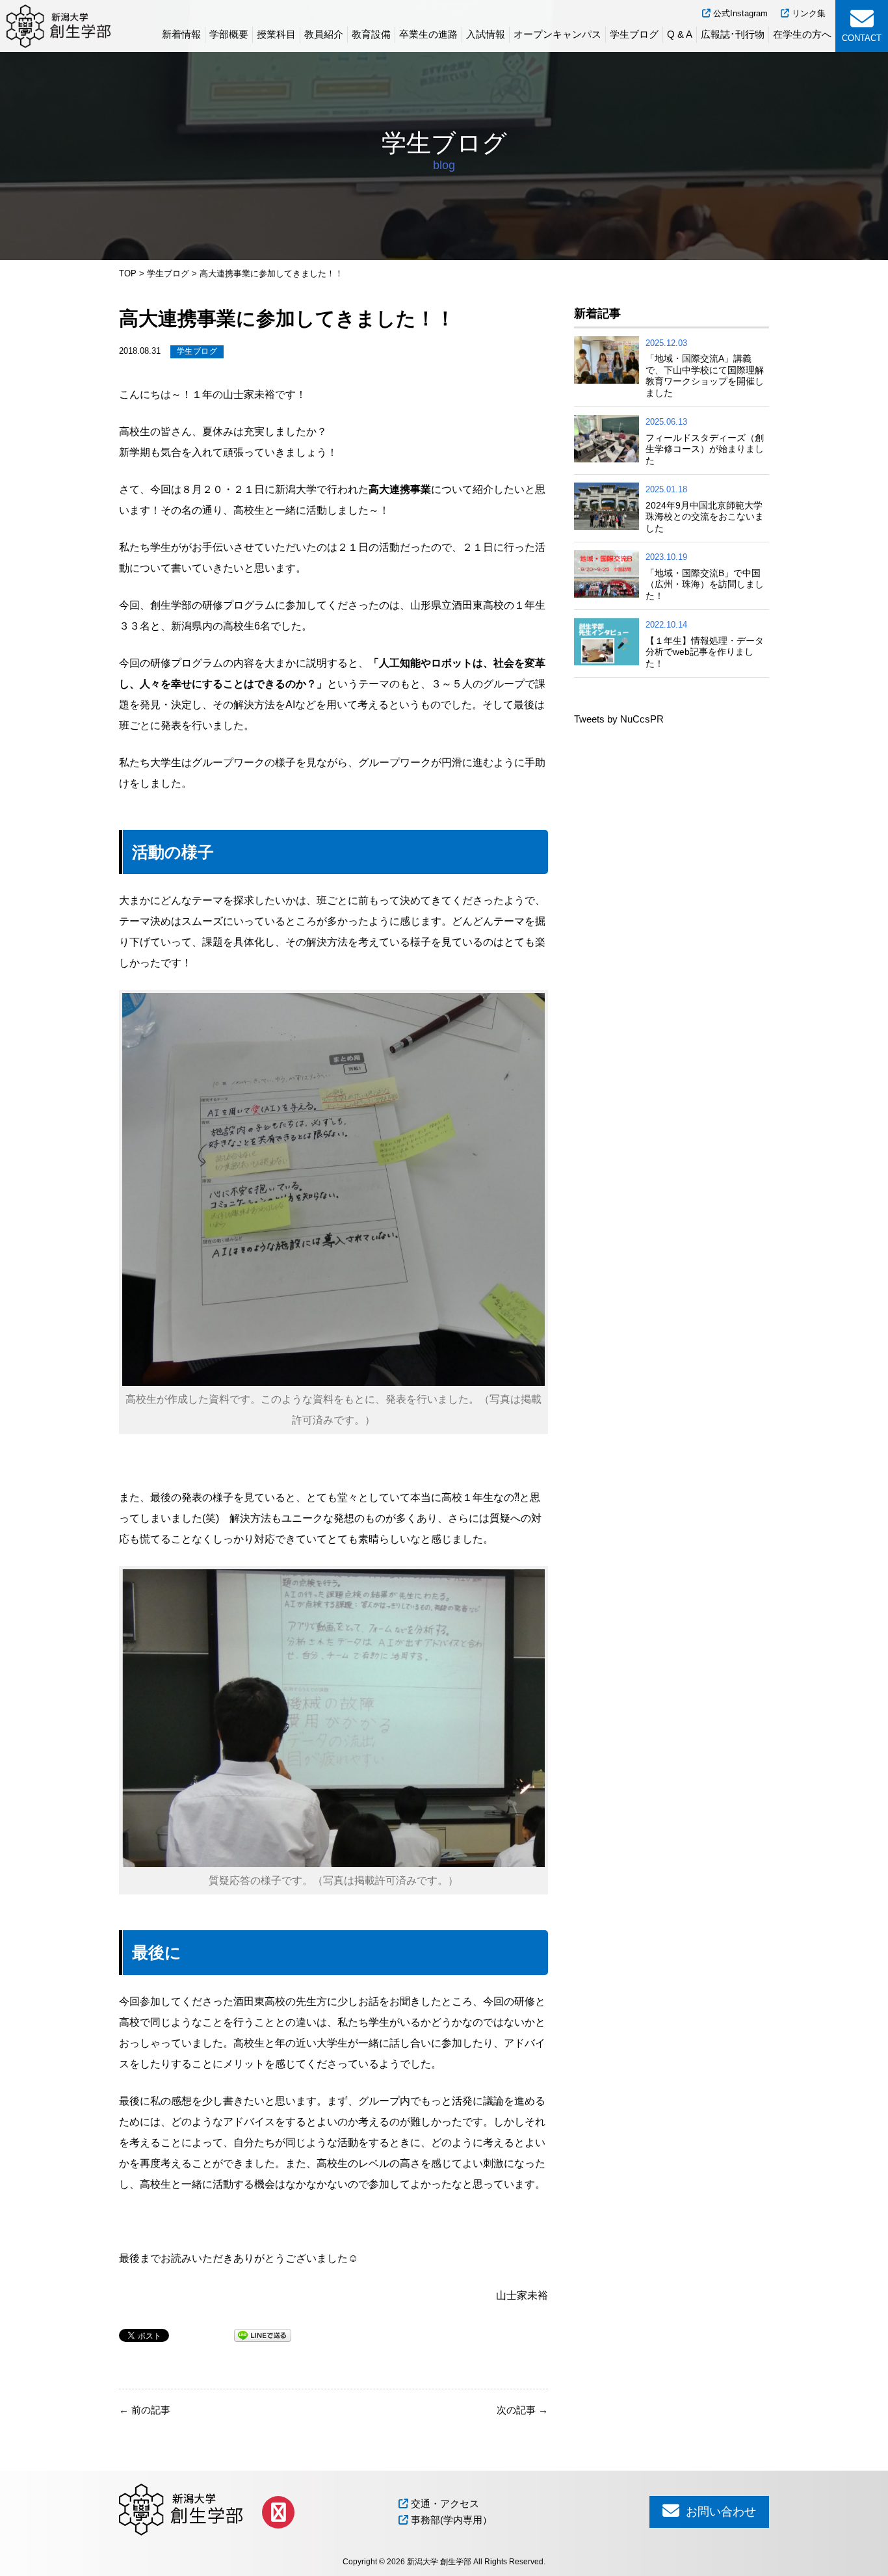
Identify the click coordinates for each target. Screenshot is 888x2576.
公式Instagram (739, 13)
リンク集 (807, 13)
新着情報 (181, 34)
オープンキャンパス (557, 34)
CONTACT (862, 38)
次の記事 (522, 2410)
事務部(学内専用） (450, 2520)
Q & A (680, 34)
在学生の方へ (802, 34)
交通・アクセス (444, 2503)
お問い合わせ (719, 2512)
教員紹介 (324, 34)
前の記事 (145, 2410)
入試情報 (486, 34)
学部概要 (229, 34)
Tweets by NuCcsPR (619, 719)
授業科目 (276, 34)
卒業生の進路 (428, 34)
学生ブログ (634, 34)
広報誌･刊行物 (733, 34)
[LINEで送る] (263, 2334)
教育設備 (371, 34)
